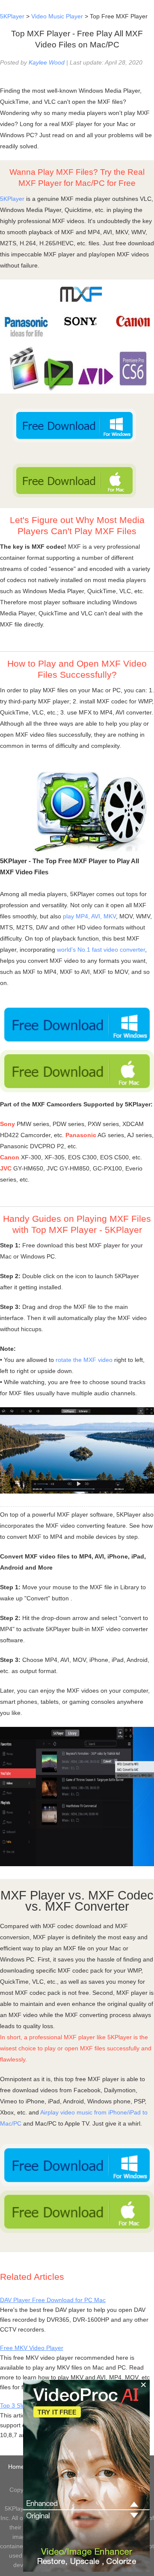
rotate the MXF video (84, 1360)
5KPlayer (12, 16)
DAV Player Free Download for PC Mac (53, 2300)
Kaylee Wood (47, 62)
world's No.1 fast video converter (101, 950)
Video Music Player (57, 16)
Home (16, 2467)
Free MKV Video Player (32, 2348)
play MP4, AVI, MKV (89, 916)
